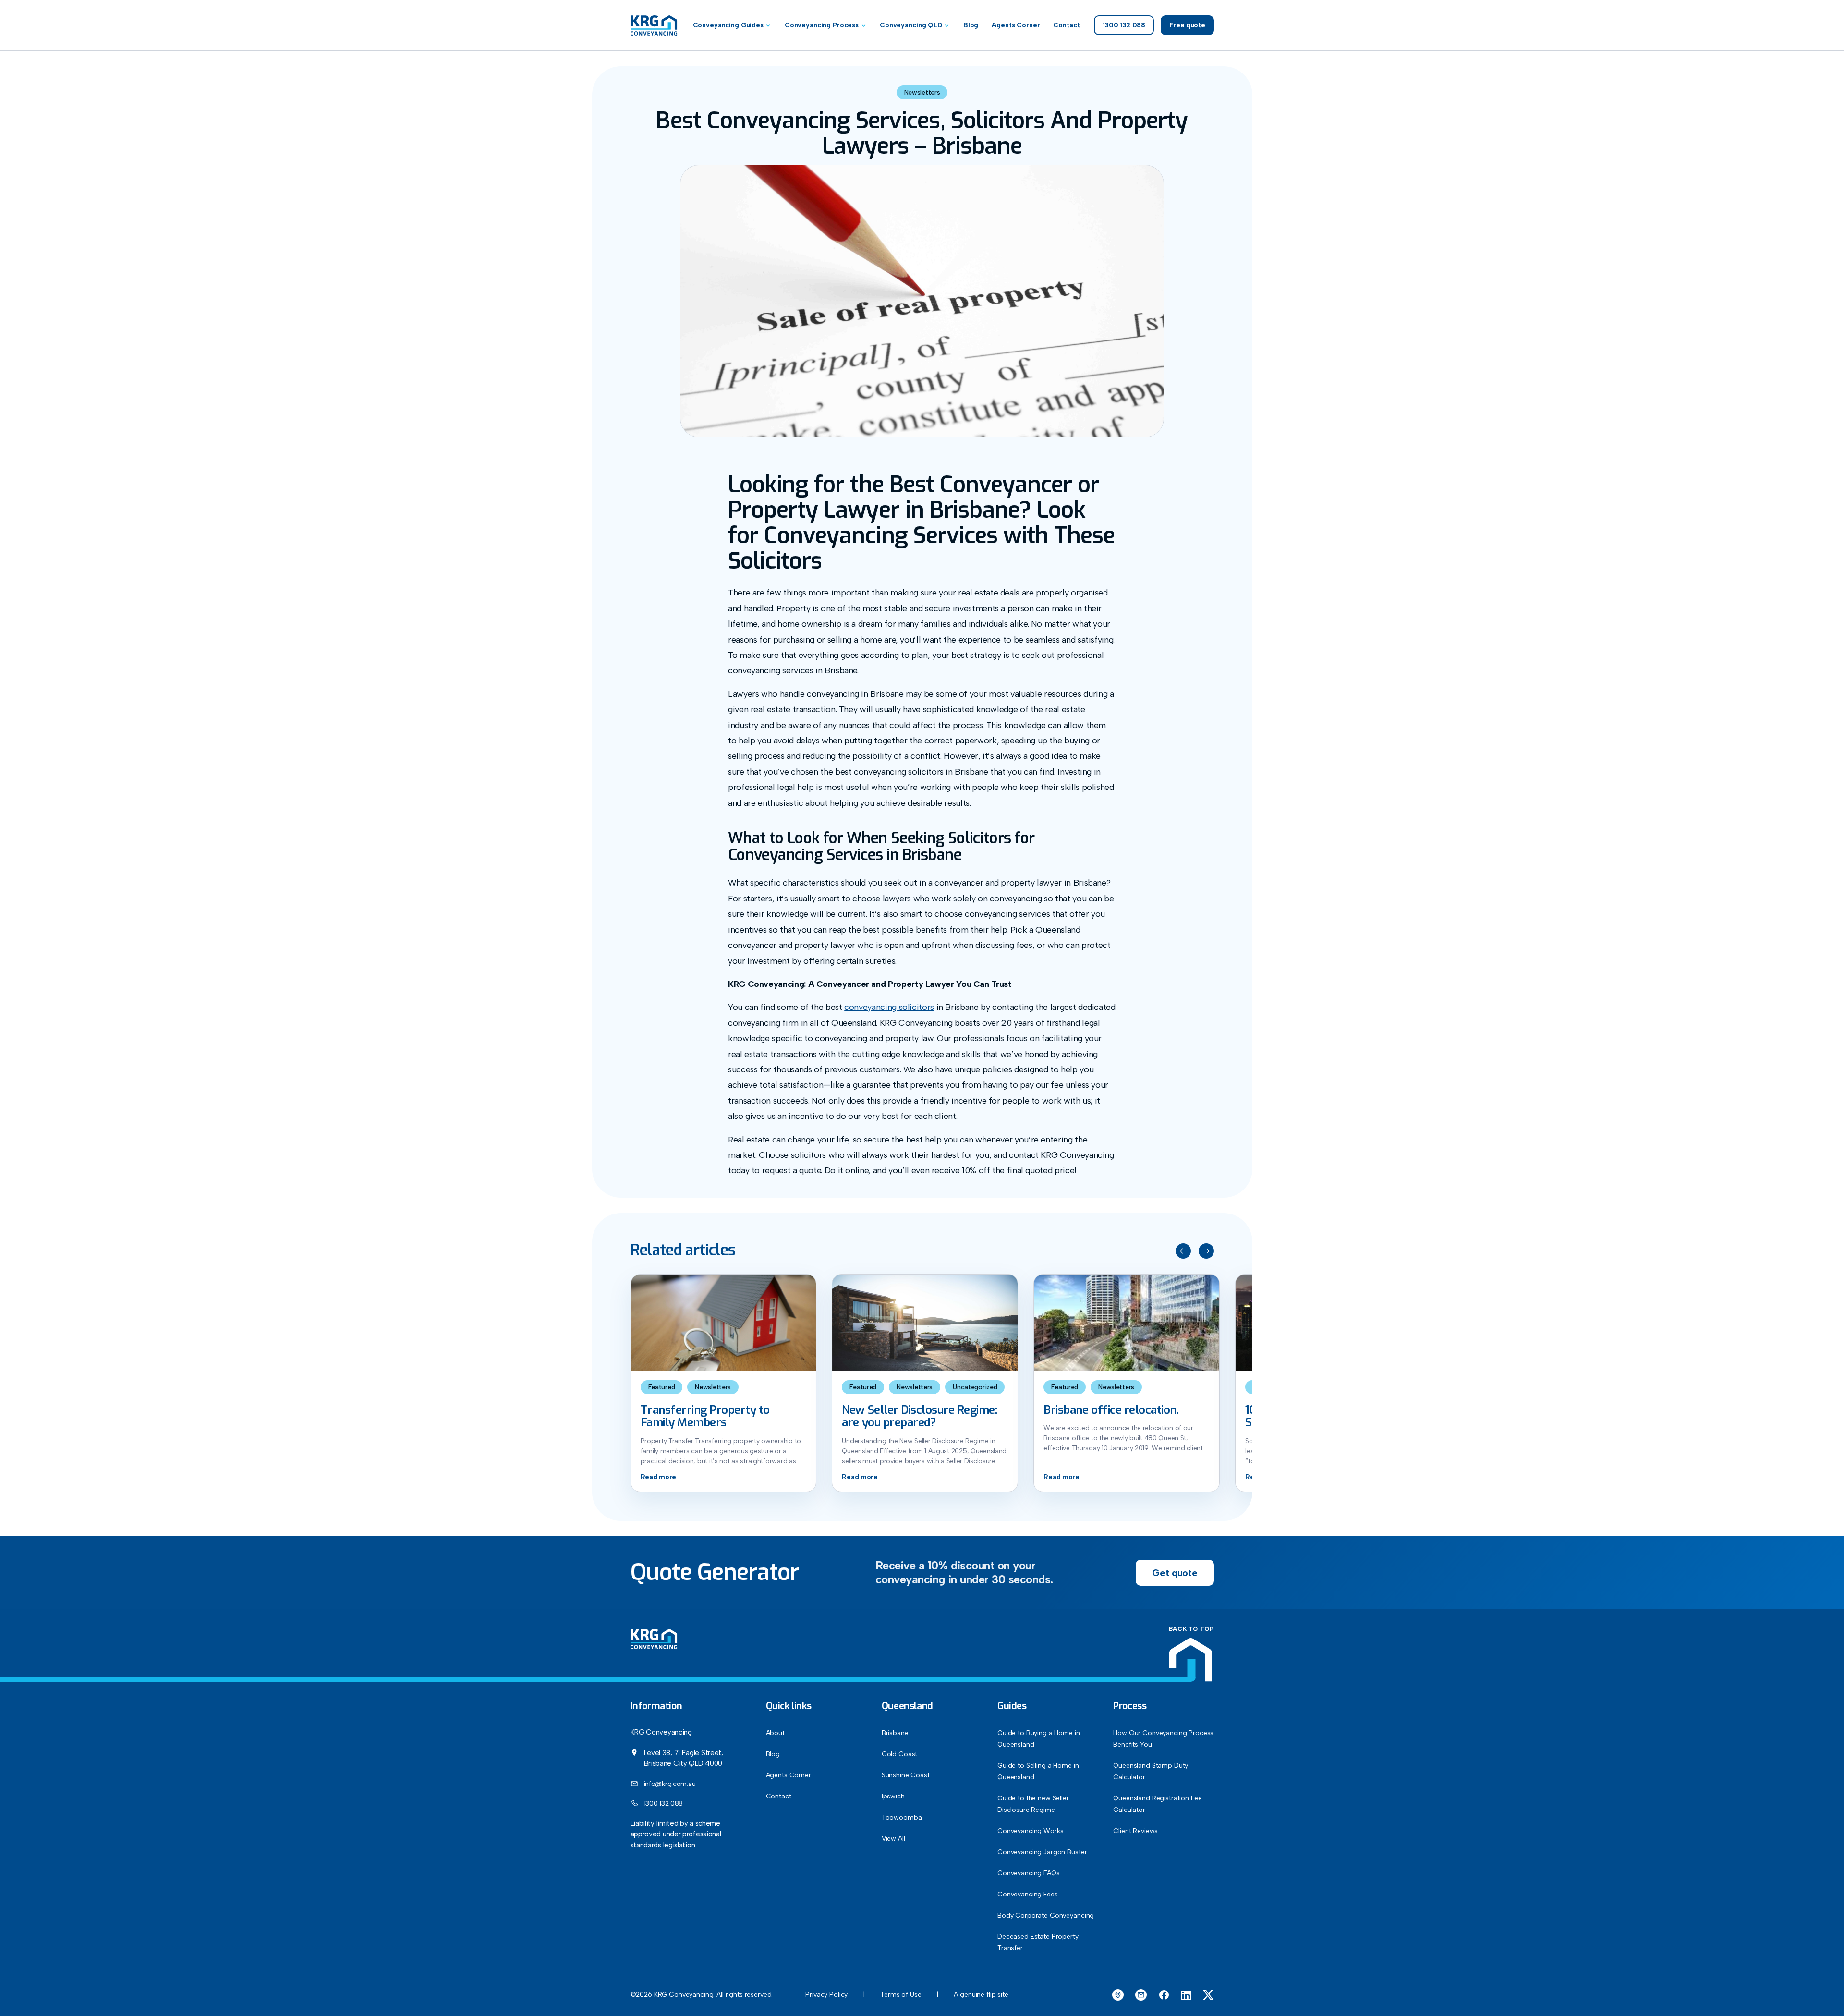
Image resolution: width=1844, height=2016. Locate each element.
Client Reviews (1135, 1831)
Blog (971, 25)
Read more (658, 1477)
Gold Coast (900, 1754)
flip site (997, 1995)
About (775, 1733)
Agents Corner (1016, 25)
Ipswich (893, 1796)
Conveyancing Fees (1028, 1894)
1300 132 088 (664, 1803)
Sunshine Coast (906, 1775)
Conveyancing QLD (911, 25)
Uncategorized (975, 1387)
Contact (1066, 25)
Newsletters (922, 92)
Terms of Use (901, 1995)
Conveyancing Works (1030, 1831)
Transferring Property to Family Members (705, 1416)
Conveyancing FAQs (1029, 1873)
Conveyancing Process (822, 25)
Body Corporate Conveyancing (1046, 1915)
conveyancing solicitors (889, 1007)
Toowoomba (902, 1817)
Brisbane (895, 1733)
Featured (662, 1387)
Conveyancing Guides (728, 25)
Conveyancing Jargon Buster (1042, 1852)
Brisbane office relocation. (1111, 1410)
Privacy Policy (826, 1995)
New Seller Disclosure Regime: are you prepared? (919, 1416)
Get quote (1175, 1573)
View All (893, 1839)
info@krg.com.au (670, 1783)
